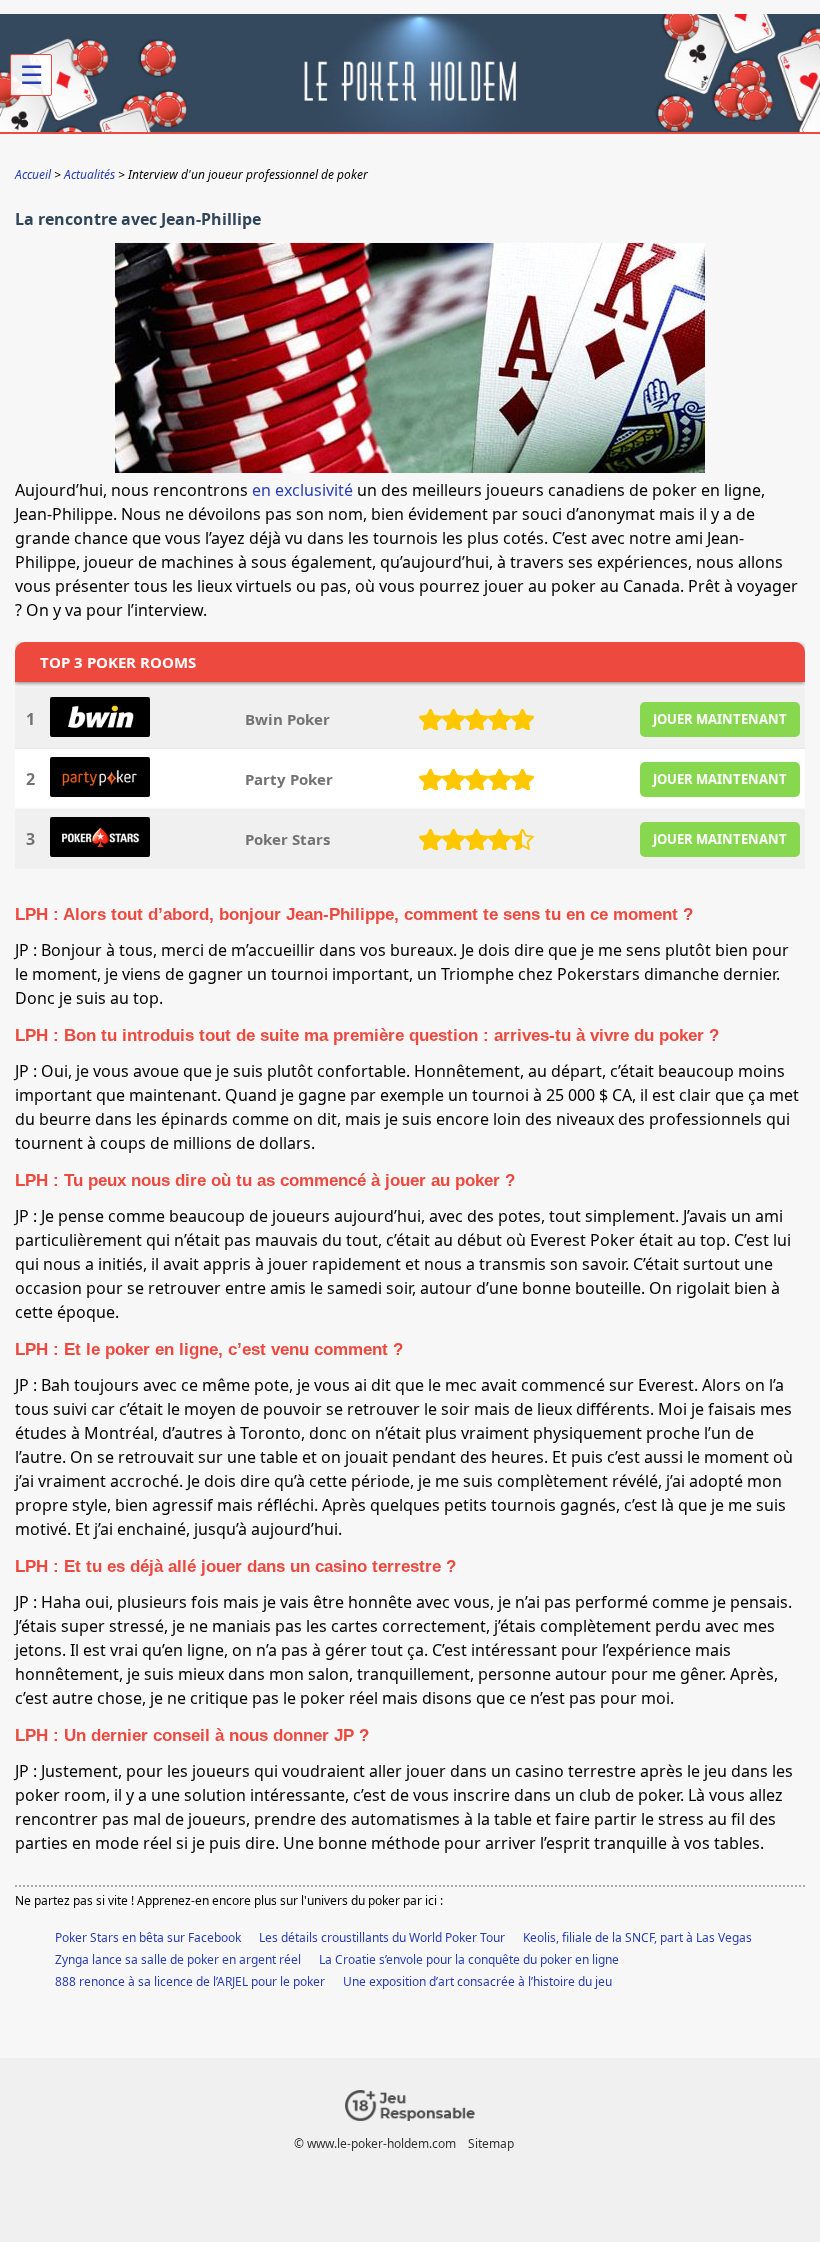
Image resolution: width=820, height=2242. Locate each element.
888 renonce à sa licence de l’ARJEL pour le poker (190, 1981)
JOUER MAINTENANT (720, 719)
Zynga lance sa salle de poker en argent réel (178, 1959)
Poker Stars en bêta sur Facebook (148, 1937)
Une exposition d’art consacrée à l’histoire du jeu (477, 1981)
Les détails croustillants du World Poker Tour (382, 1937)
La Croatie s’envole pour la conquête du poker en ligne (469, 1959)
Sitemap (491, 2143)
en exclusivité (302, 490)
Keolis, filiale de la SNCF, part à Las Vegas (637, 1937)
